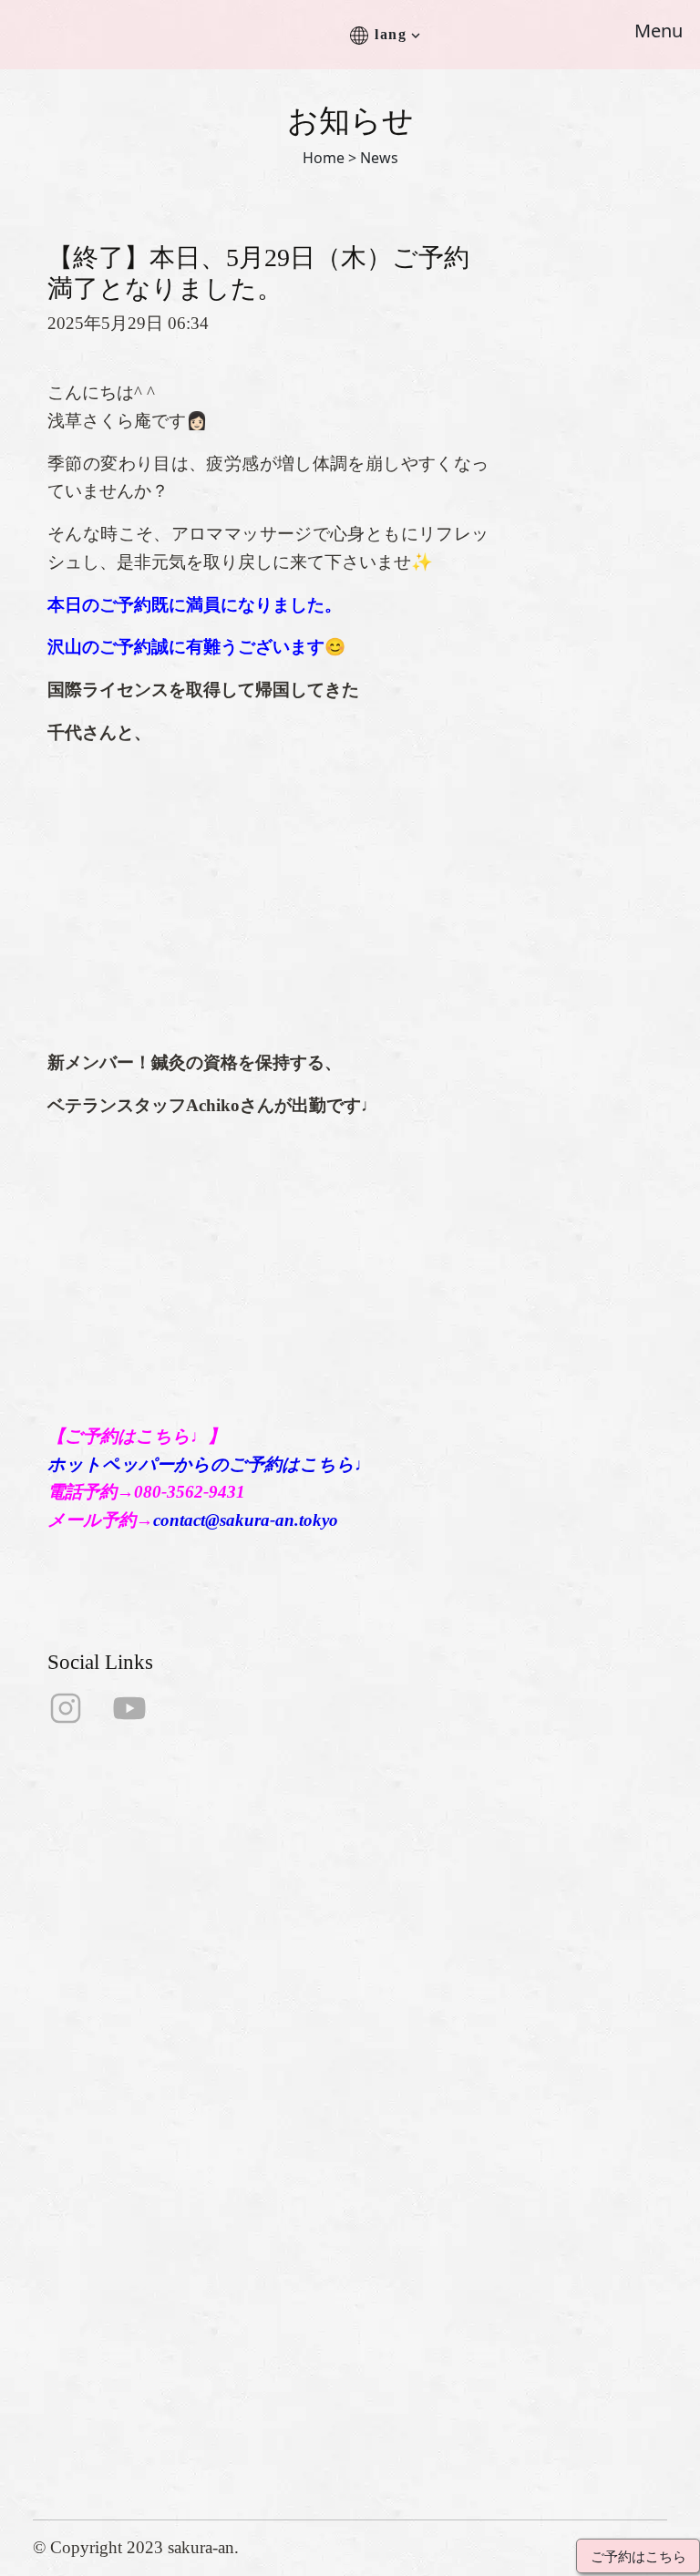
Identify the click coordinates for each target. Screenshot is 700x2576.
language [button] (393, 2243)
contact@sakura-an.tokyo (246, 1520)
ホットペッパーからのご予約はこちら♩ (210, 1464)
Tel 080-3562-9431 (101, 2384)
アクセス (393, 2126)
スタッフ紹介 (409, 2068)
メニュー (393, 2097)
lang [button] (391, 34)
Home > (329, 158)
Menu (659, 31)
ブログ (385, 2214)
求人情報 (393, 2184)
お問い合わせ (409, 2155)
